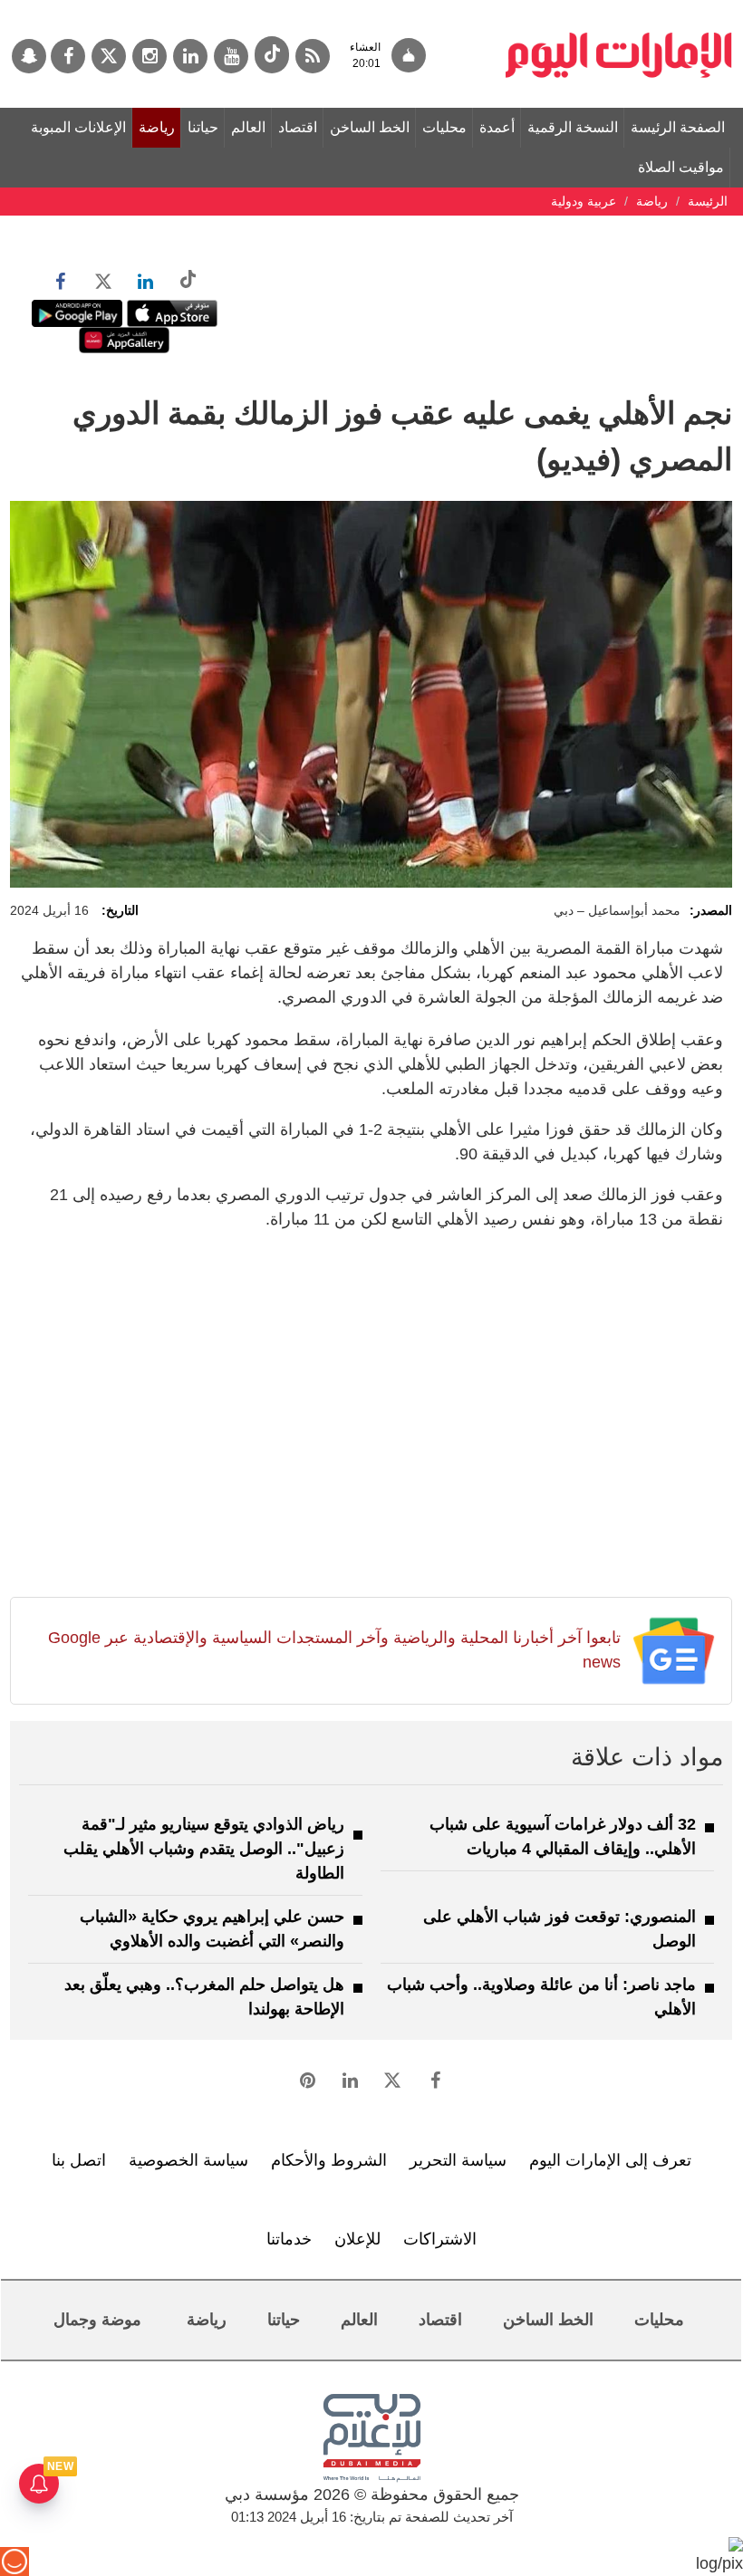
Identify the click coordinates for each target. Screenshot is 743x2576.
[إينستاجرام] (150, 56)
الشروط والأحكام (329, 2160)
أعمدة (497, 127)
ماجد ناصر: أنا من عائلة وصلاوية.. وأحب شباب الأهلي (541, 1997)
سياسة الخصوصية (188, 2160)
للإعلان (357, 2239)
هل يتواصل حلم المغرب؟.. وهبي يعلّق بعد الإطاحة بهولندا (204, 1997)
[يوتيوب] (231, 56)
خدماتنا (289, 2239)
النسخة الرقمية (573, 127)
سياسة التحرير (458, 2160)
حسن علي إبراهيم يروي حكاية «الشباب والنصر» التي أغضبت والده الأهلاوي (212, 1929)
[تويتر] (109, 56)
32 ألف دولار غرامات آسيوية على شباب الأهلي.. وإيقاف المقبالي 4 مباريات (563, 1836)
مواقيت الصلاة (681, 167)
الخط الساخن (370, 127)
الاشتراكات (440, 2239)
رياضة (157, 127)
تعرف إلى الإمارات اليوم (610, 2160)
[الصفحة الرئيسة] (619, 9)
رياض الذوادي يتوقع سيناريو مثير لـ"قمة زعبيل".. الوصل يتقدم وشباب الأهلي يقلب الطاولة (204, 1849)
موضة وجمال (97, 2320)
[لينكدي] (190, 56)
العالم (248, 127)
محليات (444, 127)
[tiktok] (272, 55)
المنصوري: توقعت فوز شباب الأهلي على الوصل (560, 1929)
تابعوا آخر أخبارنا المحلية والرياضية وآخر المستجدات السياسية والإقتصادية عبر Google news (334, 1650)
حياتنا (203, 127)
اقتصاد (298, 127)
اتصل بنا (79, 2160)
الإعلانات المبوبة (78, 127)
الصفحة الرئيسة (678, 127)
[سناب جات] (29, 56)
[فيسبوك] (68, 56)
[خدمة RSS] (313, 56)
